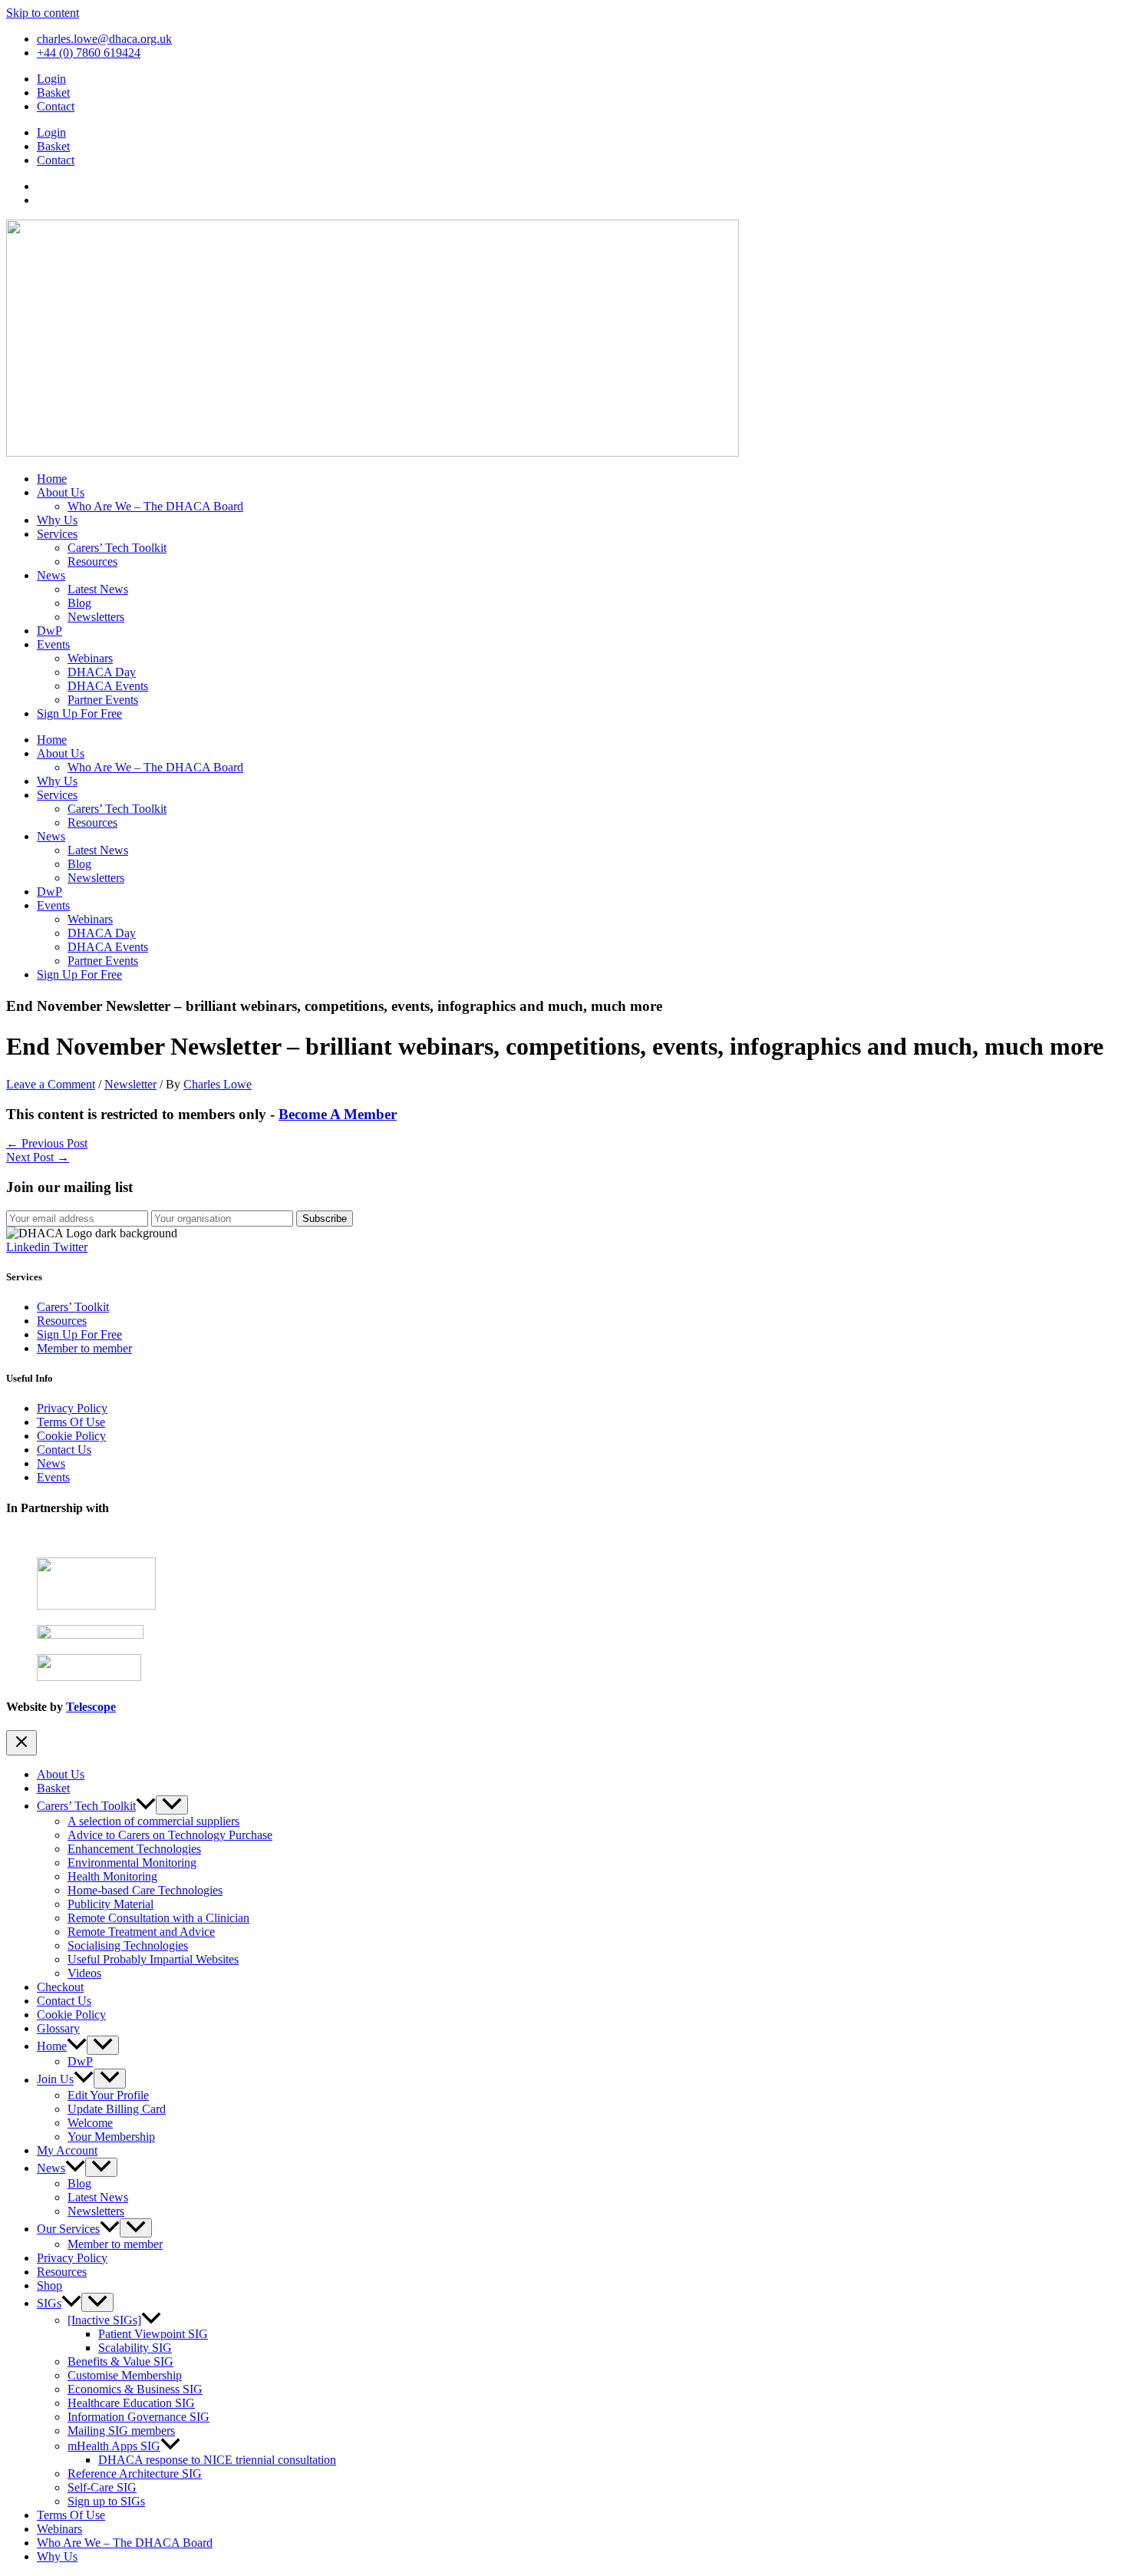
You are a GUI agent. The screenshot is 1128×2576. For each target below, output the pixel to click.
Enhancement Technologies (134, 1849)
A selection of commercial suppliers (153, 1821)
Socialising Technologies (128, 1945)
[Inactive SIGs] (104, 2320)
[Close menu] (21, 1743)
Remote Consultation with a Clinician (158, 1918)
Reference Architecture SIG (135, 2474)
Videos (84, 1973)
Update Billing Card (117, 2109)
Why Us (57, 520)
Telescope (91, 1707)
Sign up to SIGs (106, 2501)
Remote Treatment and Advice (141, 1932)
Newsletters (96, 617)
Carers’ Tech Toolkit (117, 548)
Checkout (60, 1987)
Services (57, 534)
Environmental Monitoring (132, 1863)
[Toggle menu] (172, 1805)
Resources (92, 561)
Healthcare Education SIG (131, 2403)
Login (51, 79)
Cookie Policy (71, 1436)
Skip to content (43, 13)
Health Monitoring (112, 1876)
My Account (67, 2150)
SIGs (49, 2303)
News (51, 575)
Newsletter (130, 1084)
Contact (56, 106)
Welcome (90, 2123)
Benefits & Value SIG (120, 2361)
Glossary (58, 2028)
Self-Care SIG (102, 2487)
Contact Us (64, 1450)
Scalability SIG (135, 2348)
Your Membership (111, 2137)
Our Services (68, 2229)
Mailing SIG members (121, 2431)
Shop (49, 2285)
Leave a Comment (51, 1084)
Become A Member (338, 1114)
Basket (53, 92)
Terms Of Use (71, 1422)
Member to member (84, 1348)
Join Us (55, 2080)
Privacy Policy (72, 1408)
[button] (146, 1806)
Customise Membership (125, 2375)
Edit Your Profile (108, 2095)
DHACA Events (108, 686)
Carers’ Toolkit (73, 1307)
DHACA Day (102, 672)
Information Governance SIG (139, 2417)
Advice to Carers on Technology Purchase (170, 1835)
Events (53, 644)
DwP (49, 631)
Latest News (98, 589)
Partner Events (103, 700)
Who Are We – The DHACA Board (155, 506)
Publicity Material (110, 1904)
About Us (61, 492)
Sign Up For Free (79, 713)
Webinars (90, 658)
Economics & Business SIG (135, 2389)
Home (52, 479)
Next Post (38, 1157)
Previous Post (47, 1143)
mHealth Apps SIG (114, 2446)
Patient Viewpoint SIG (153, 2334)
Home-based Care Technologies (145, 1890)
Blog (79, 603)
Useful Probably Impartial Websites (153, 1959)
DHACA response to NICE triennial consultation (217, 2460)
